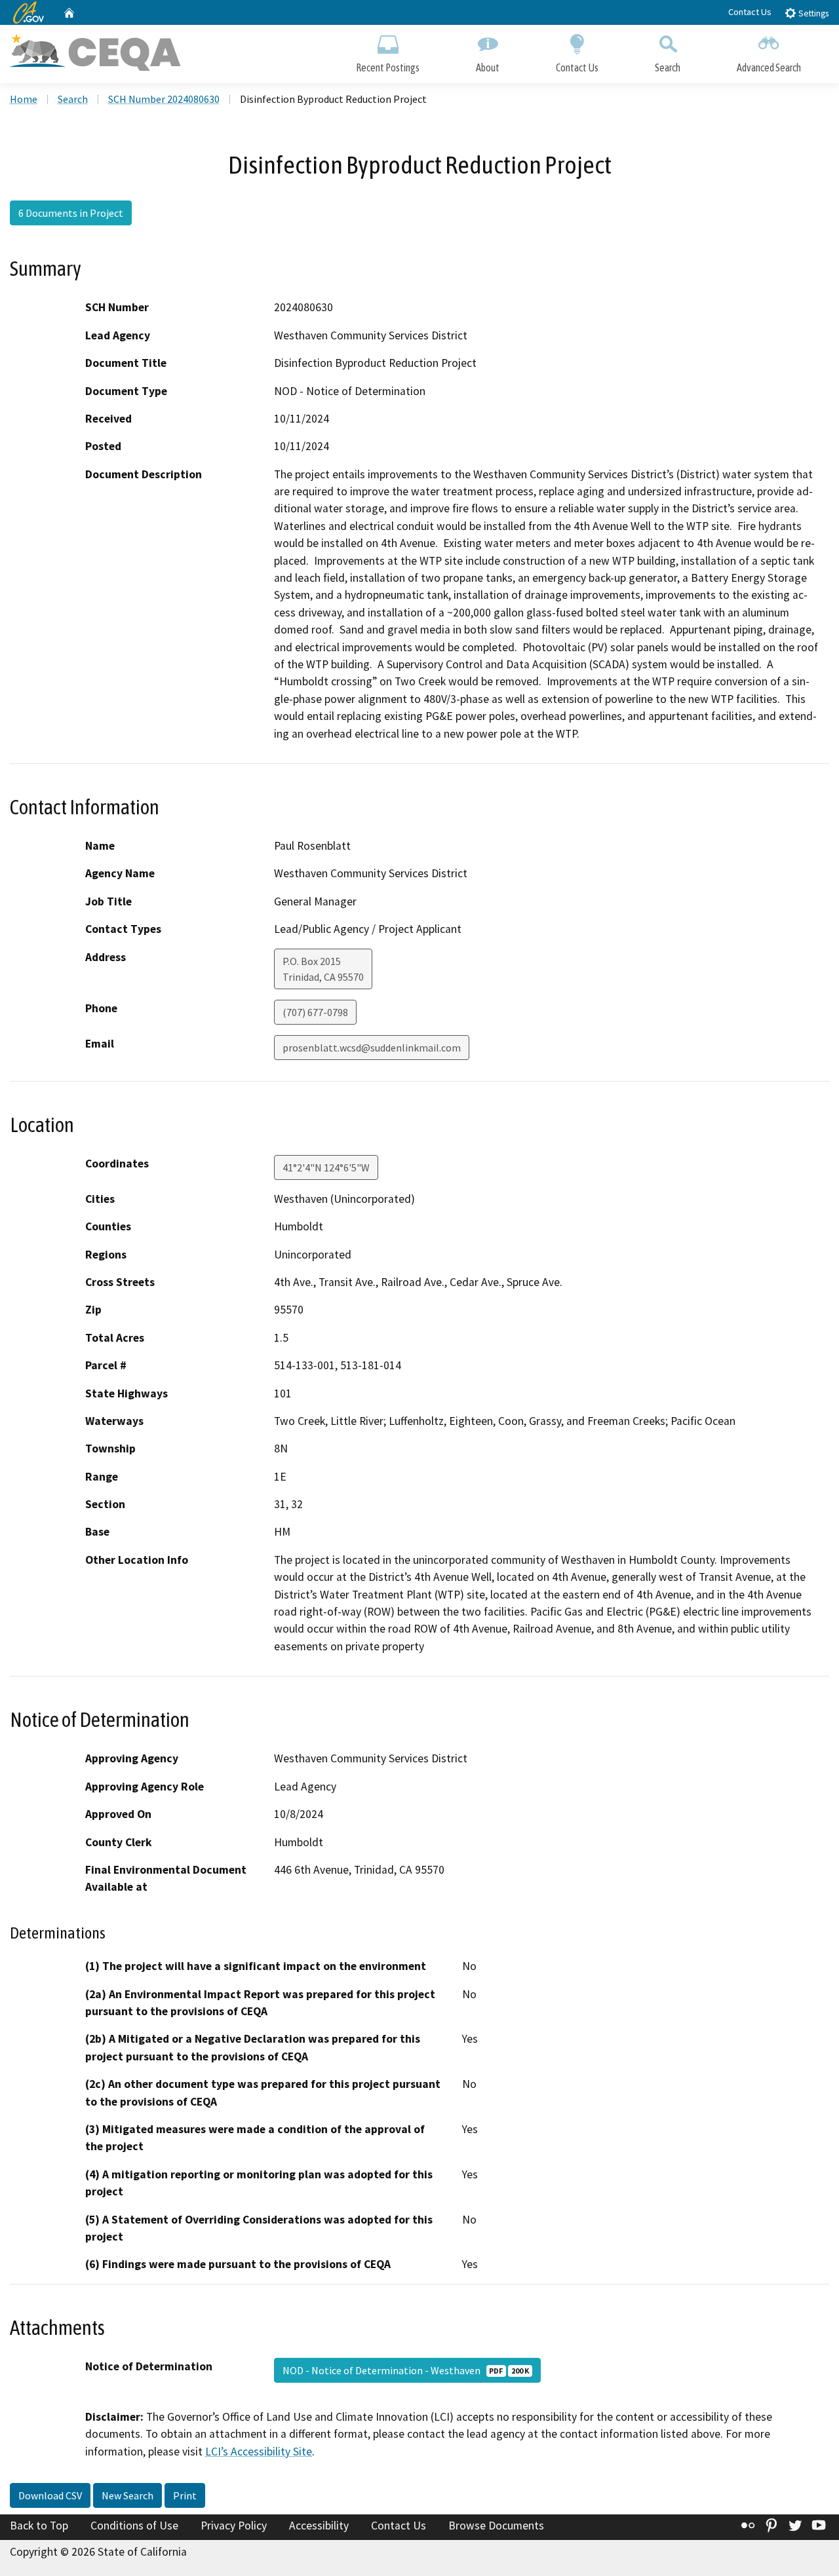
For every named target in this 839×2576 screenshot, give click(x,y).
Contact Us (750, 12)
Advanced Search (769, 67)
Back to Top (39, 2526)
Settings (812, 13)
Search (668, 67)
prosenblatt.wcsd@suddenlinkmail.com (372, 1048)
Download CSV (50, 2495)
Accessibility (319, 2526)
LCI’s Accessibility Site (259, 2452)
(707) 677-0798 (315, 1012)
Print (185, 2495)
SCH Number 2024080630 (164, 99)
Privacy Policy (234, 2526)
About (488, 67)
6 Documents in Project (71, 213)
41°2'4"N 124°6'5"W (326, 1167)
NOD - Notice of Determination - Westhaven (406, 2370)
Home (24, 99)
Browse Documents (496, 2526)
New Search (127, 2495)
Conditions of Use (134, 2526)
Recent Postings (388, 67)
